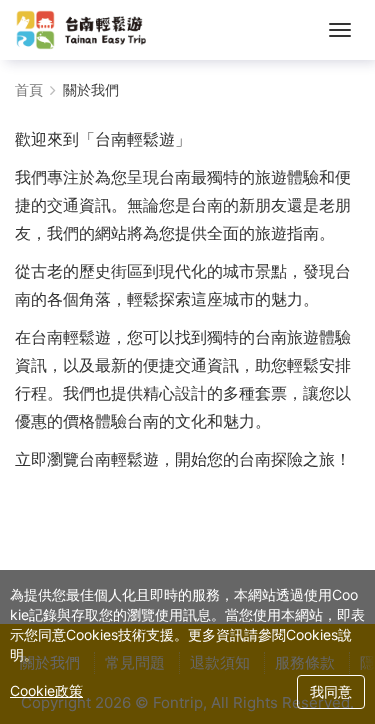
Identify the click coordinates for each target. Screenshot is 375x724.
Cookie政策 (46, 690)
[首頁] (81, 30)
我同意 (331, 691)
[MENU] (340, 30)
